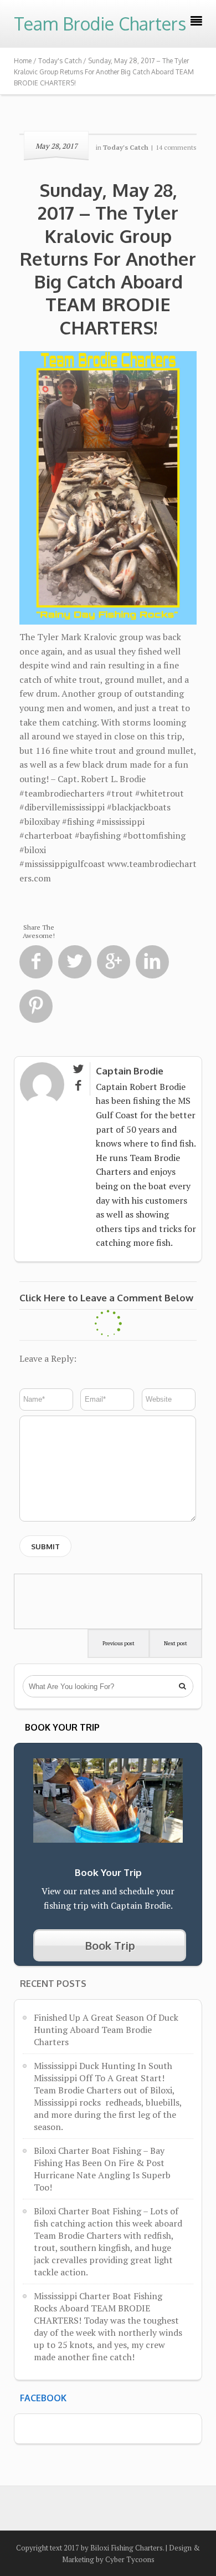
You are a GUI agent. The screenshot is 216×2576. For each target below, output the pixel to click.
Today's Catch (60, 61)
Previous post (119, 1644)
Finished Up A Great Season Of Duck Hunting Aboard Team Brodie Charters (106, 2030)
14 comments (176, 147)
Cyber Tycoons (130, 2559)
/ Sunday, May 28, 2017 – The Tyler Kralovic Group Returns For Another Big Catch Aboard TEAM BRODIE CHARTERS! (104, 72)
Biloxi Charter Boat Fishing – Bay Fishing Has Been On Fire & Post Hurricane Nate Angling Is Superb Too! (102, 2169)
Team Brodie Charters (100, 24)
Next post (176, 1644)
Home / (26, 61)
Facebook (43, 2398)
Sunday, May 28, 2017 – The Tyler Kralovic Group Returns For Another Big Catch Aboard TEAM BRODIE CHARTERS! (108, 258)
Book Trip (110, 1945)
